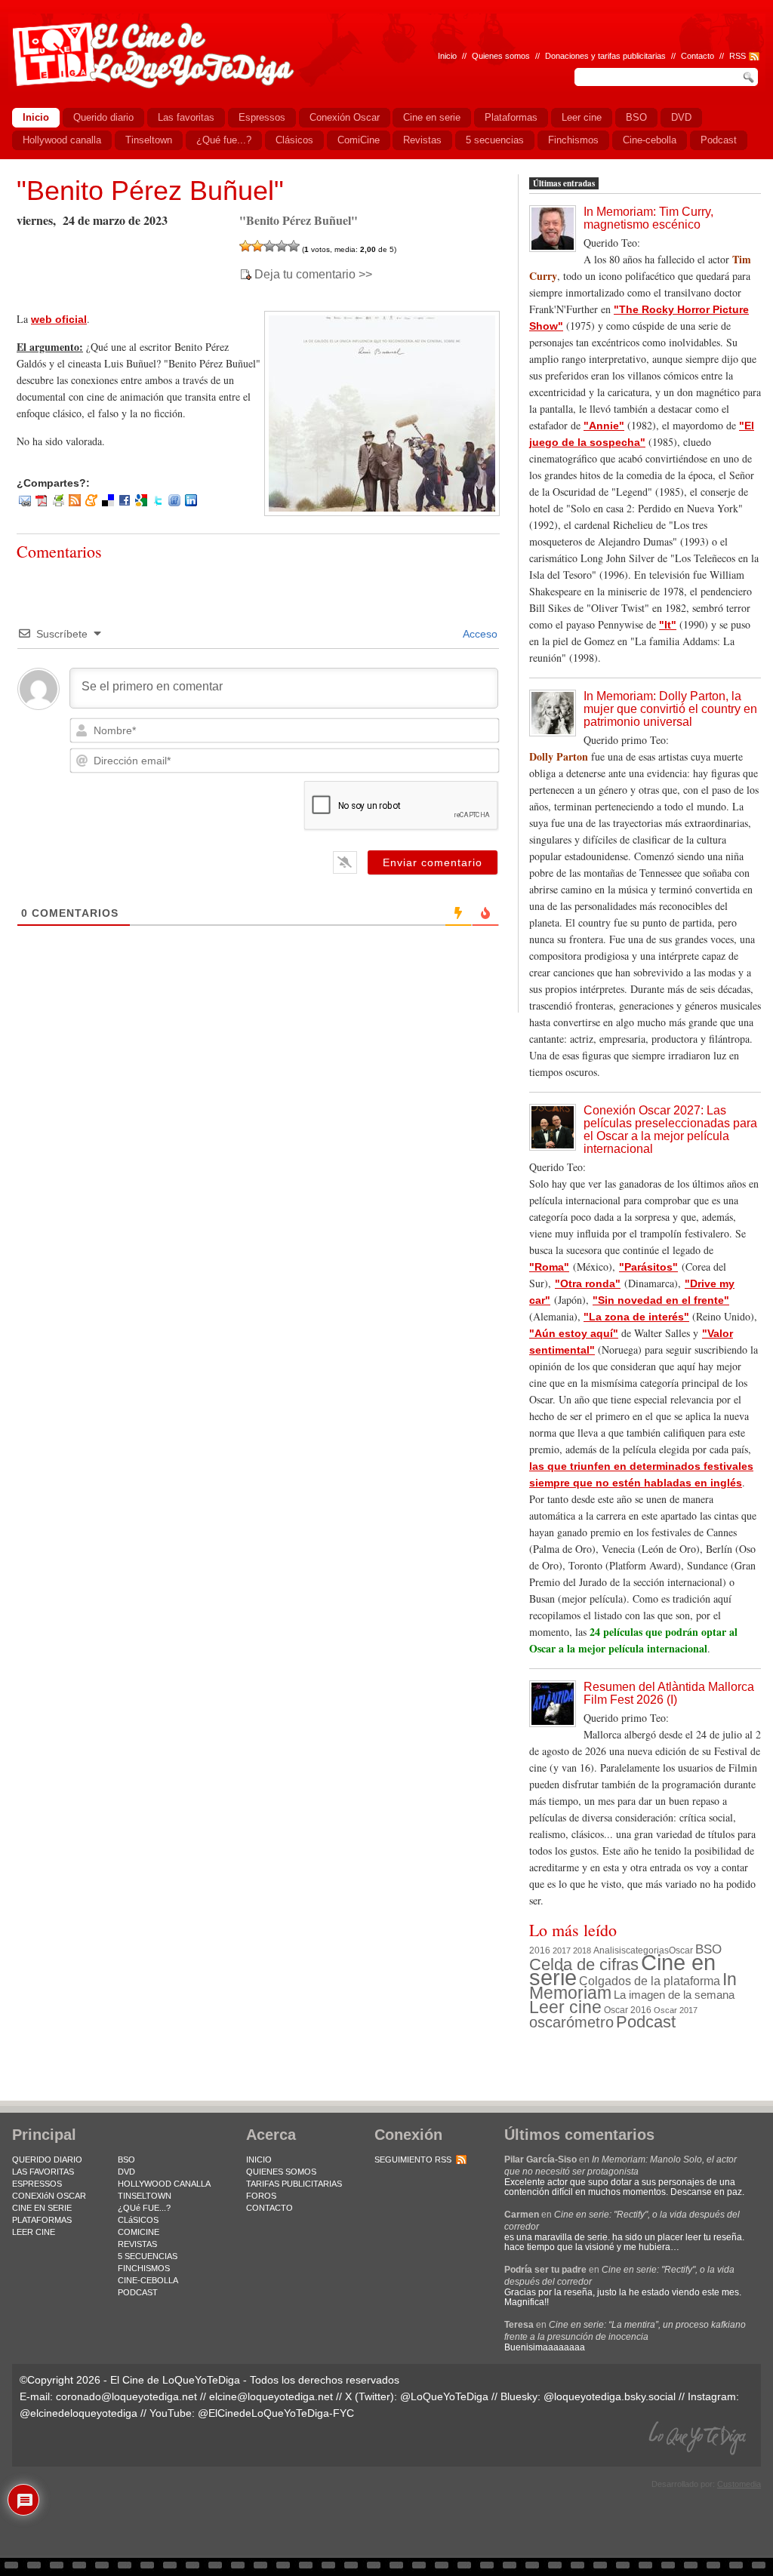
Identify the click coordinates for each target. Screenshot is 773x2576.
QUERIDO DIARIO (47, 2159)
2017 (562, 1950)
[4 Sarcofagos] (282, 246)
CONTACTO (269, 2208)
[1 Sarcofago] (245, 246)
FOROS (261, 2196)
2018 (582, 1950)
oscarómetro (571, 2022)
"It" (668, 625)
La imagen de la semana (674, 1995)
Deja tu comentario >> (313, 275)
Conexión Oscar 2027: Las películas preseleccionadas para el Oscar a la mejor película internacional (670, 1130)
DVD (126, 2172)
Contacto (698, 56)
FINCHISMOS (144, 2268)
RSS (738, 56)
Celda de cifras (584, 1964)
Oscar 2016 (628, 2010)
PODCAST (138, 2292)
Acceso (479, 634)
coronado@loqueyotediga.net (126, 2396)
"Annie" (604, 426)
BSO (708, 1949)
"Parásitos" (648, 1267)
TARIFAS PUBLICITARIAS (294, 2184)
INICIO (259, 2159)
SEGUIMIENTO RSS (413, 2159)
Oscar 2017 (676, 2010)
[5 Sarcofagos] (294, 246)
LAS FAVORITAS (43, 2172)
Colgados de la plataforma (650, 1981)
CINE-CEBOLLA (148, 2280)
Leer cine (565, 2007)
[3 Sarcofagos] (269, 246)
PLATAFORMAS (42, 2220)
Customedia (739, 2484)
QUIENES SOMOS (281, 2172)
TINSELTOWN (145, 2196)
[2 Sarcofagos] (257, 246)
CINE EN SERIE (42, 2208)
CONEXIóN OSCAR (49, 2196)
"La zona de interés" (636, 1317)
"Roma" (549, 1267)
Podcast (646, 2022)
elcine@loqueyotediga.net (271, 2396)
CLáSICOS (138, 2220)
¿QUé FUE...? (144, 2208)
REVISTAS (137, 2244)
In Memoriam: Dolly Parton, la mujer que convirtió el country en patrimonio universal (670, 709)
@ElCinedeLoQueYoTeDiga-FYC (276, 2413)
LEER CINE (34, 2232)
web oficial (59, 319)
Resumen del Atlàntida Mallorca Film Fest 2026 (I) (669, 1693)
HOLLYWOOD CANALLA (164, 2184)
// (722, 56)
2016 (540, 1950)
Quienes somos (501, 56)
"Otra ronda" (588, 1283)
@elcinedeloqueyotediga (79, 2413)
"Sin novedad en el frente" (661, 1300)
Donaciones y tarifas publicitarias (605, 56)
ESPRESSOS (37, 2184)
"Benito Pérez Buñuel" (150, 191)
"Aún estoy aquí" (574, 1333)
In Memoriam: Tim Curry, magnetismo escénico (648, 218)
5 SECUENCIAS (148, 2256)
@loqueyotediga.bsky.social (610, 2396)
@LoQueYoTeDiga (444, 2396)
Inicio (447, 56)
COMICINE (139, 2232)
